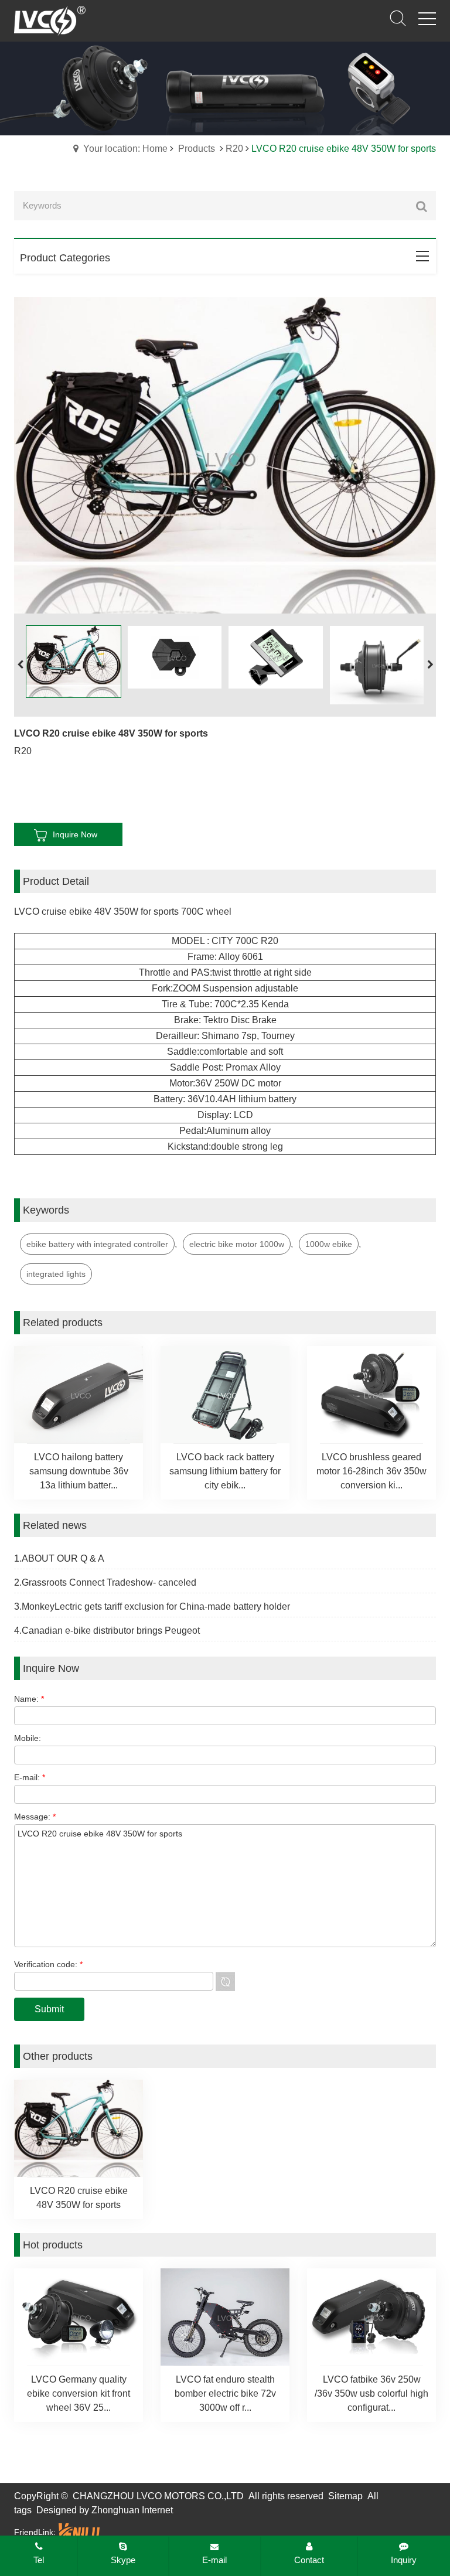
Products (197, 149)
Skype (123, 2560)
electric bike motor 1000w (237, 1244)
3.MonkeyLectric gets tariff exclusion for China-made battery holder (152, 1606)
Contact (309, 2560)
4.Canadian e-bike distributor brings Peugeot (107, 1631)
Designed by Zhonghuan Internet (105, 2510)
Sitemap (345, 2496)
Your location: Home (125, 149)
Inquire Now (75, 834)
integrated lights (56, 1274)
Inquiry (404, 2560)
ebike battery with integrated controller (97, 1244)
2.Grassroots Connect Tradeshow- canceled (105, 1582)
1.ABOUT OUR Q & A (59, 1558)
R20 (234, 149)
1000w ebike (329, 1244)
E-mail (214, 2560)
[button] (430, 665)
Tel (39, 2560)
